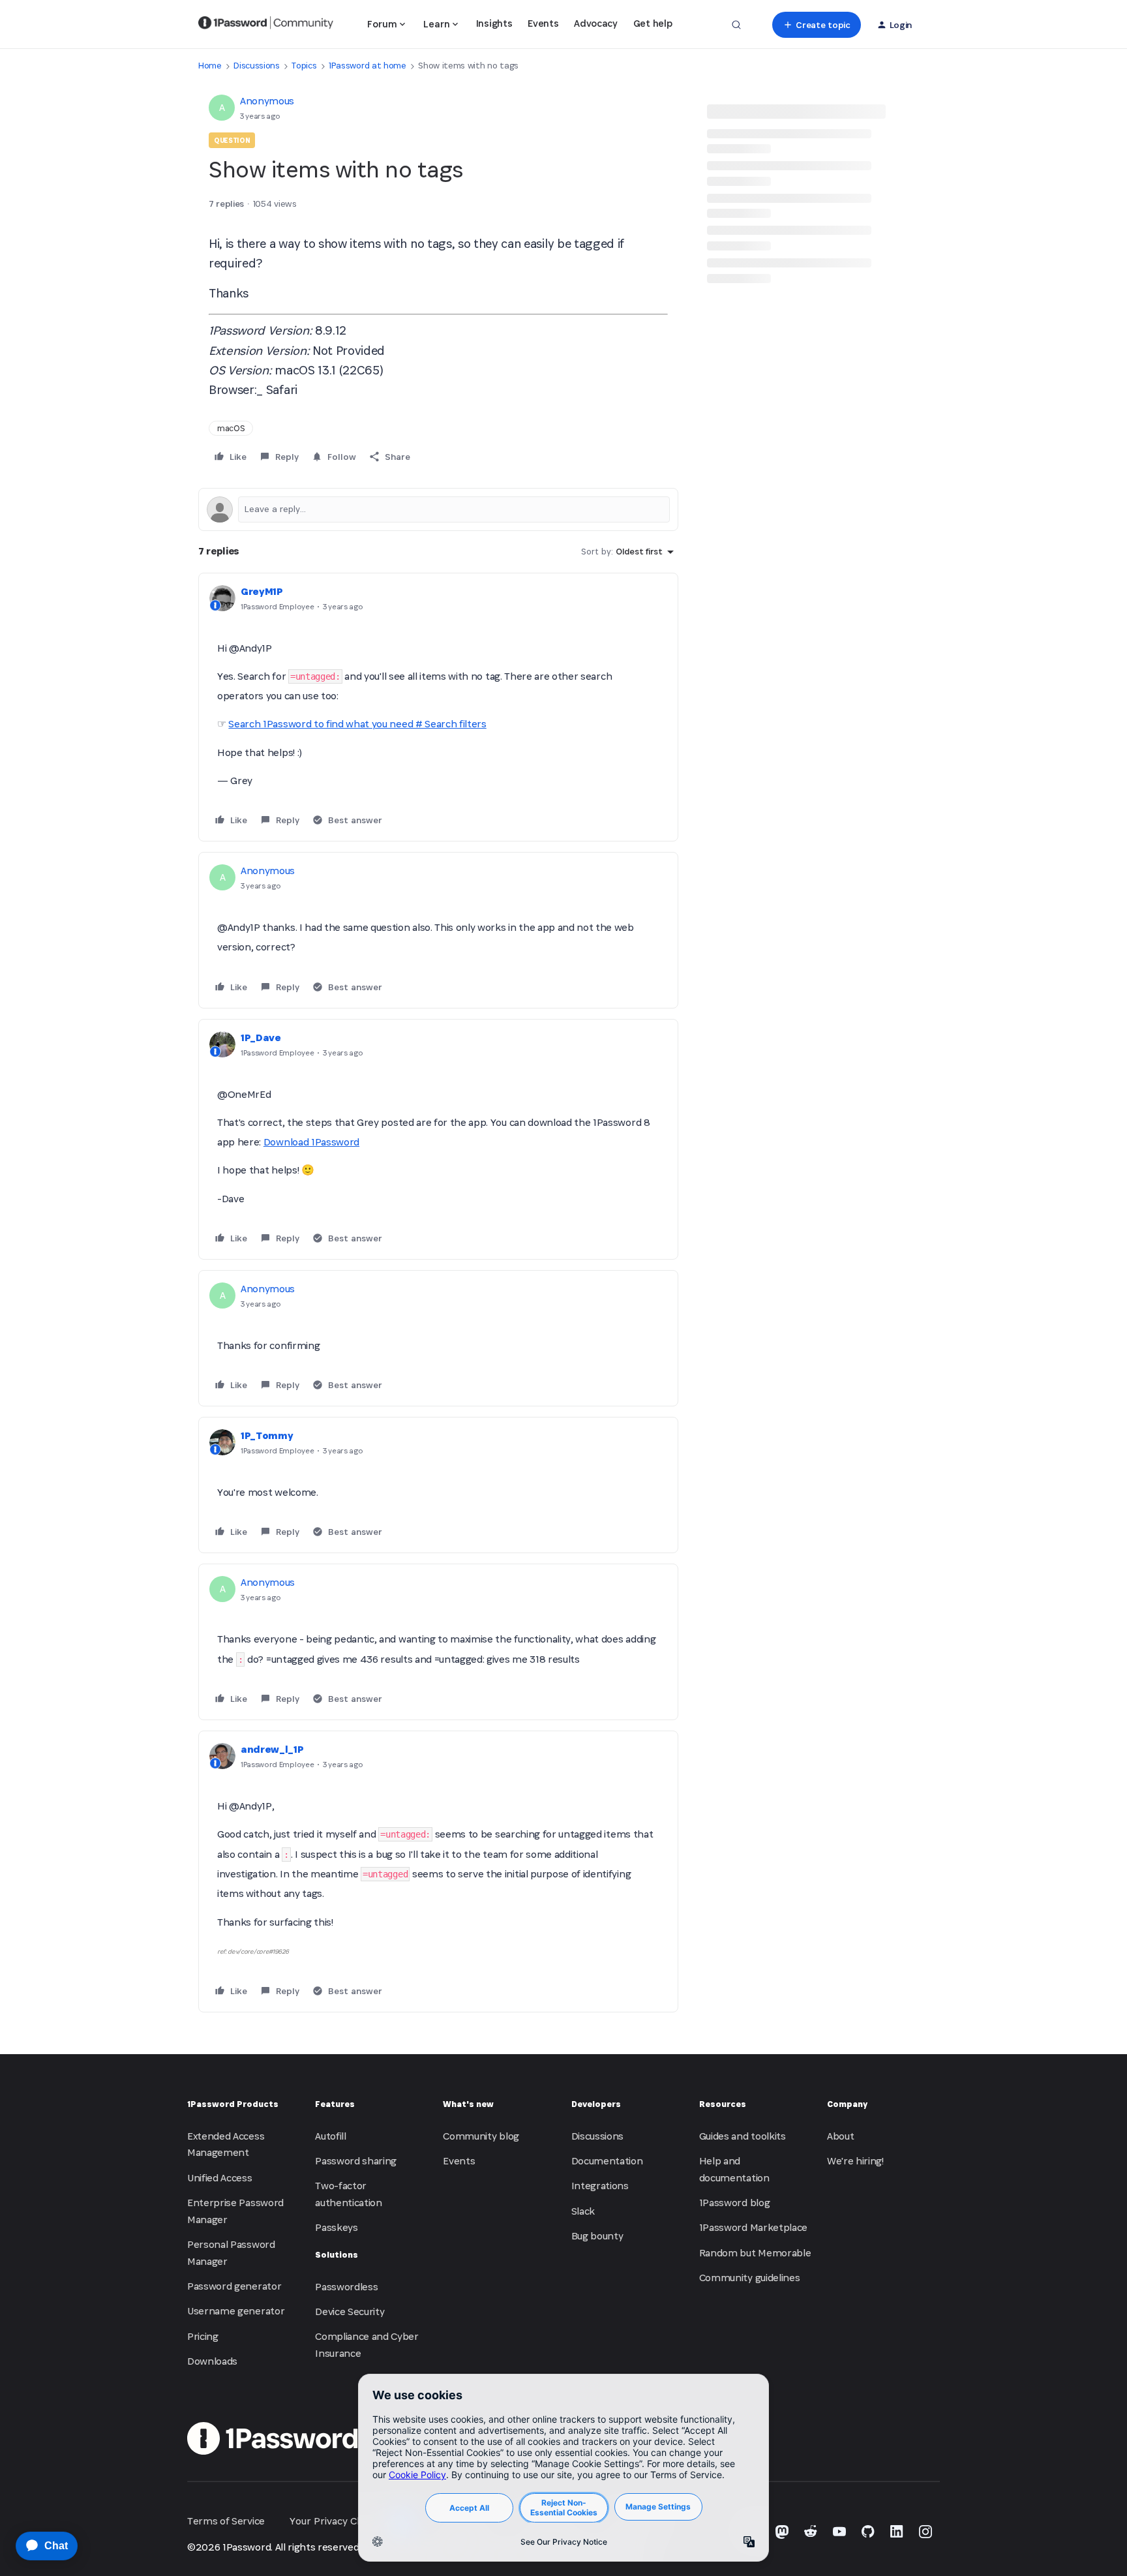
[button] (816, 25)
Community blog (481, 2136)
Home (210, 66)
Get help (653, 23)
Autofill (330, 2136)
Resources (723, 2104)
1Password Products (233, 2104)
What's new (468, 2104)
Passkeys (336, 2227)
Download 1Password (311, 1142)
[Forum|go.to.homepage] (266, 25)
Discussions (256, 66)
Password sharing (356, 2161)
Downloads (212, 2361)
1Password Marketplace (753, 2227)
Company (847, 2104)
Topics (304, 66)
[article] (438, 707)
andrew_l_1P (272, 1749)
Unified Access (220, 2178)
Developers (596, 2104)
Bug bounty (597, 2236)
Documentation (607, 2161)
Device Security (350, 2311)
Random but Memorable (755, 2253)
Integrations (600, 2186)
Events (543, 23)
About (840, 2136)
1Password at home (368, 66)
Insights (494, 23)
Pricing (203, 2336)
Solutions (337, 2255)
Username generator (236, 2311)
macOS (231, 428)
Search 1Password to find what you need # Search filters (357, 724)
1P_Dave (261, 1038)
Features (335, 2104)
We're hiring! (855, 2161)
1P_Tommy (267, 1435)
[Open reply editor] (438, 509)
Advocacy (595, 23)
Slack (583, 2211)
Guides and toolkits (743, 2136)
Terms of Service (226, 2521)
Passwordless (346, 2287)
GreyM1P (262, 591)
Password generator (234, 2286)
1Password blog (735, 2203)
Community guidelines (750, 2278)
